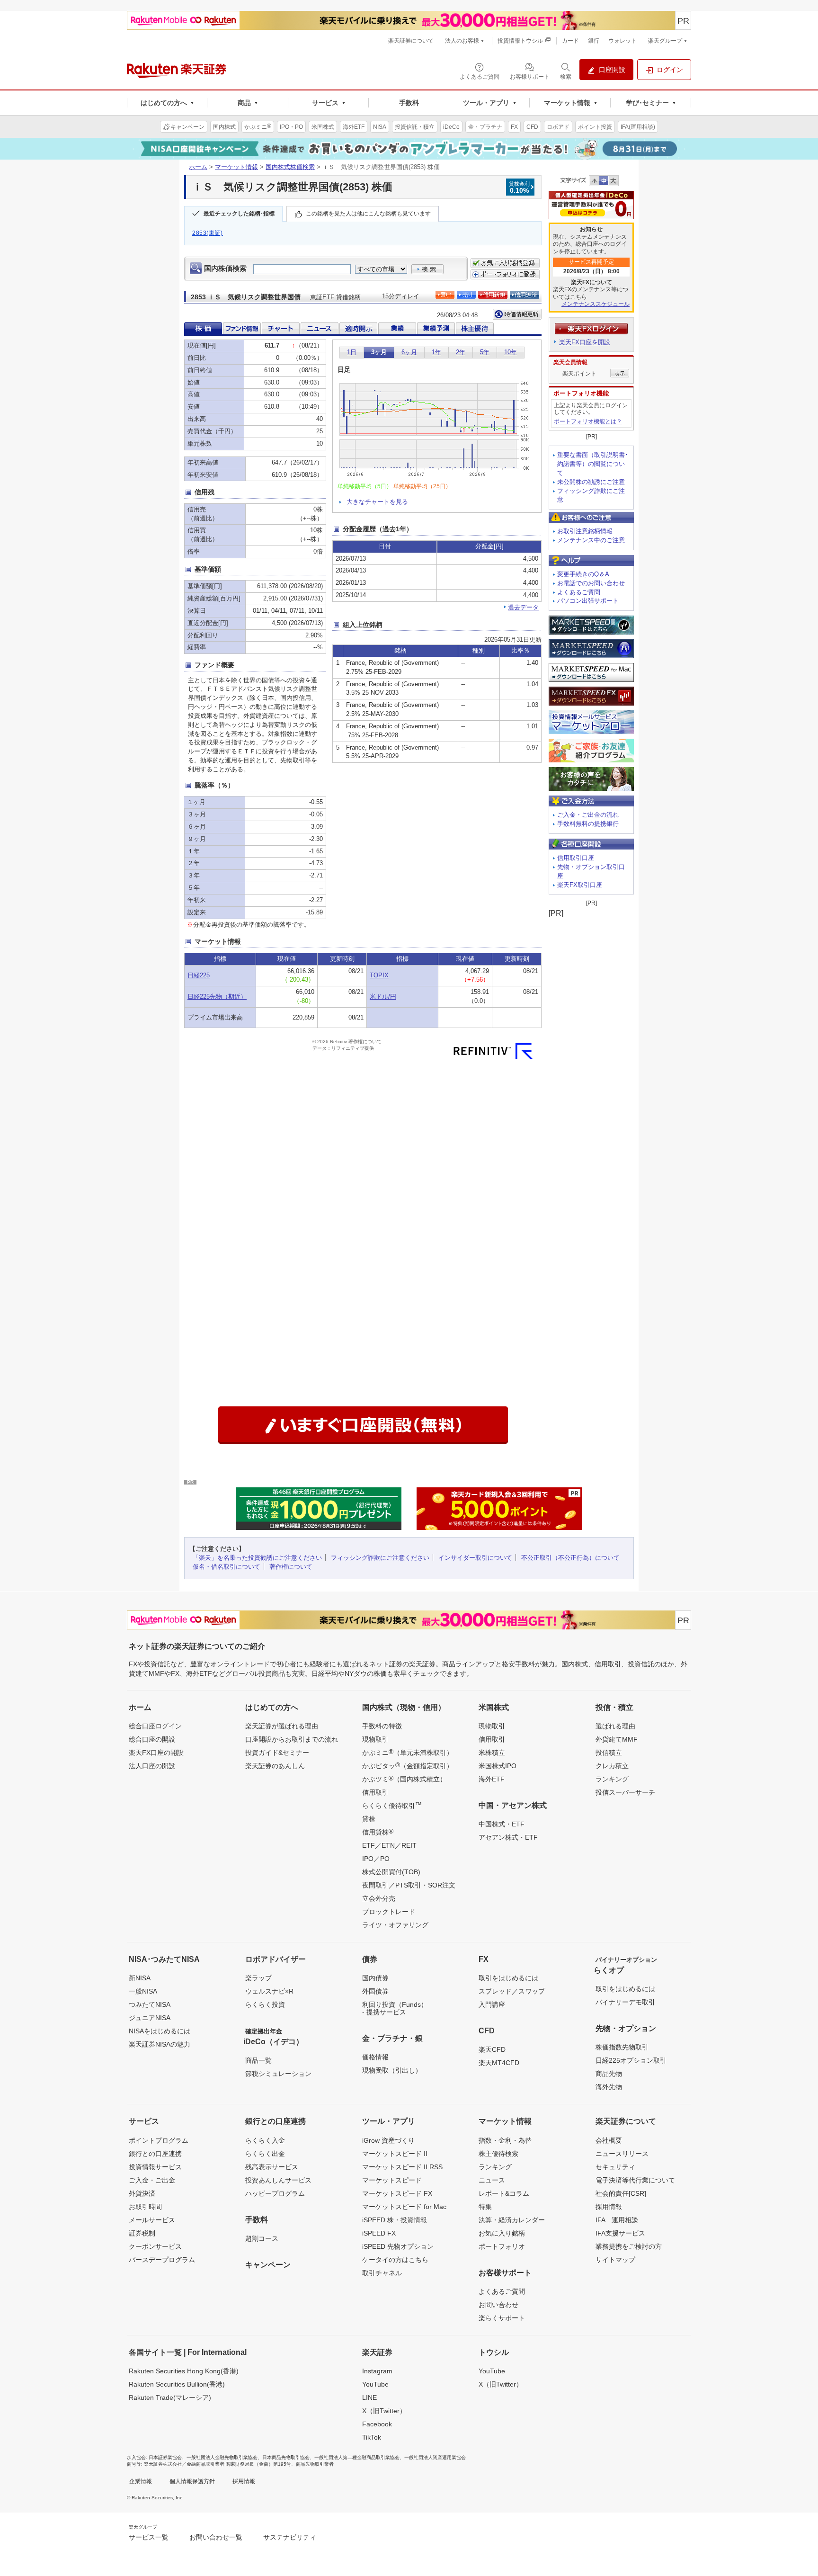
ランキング (612, 1779)
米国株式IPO (498, 1766)
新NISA (140, 1978)
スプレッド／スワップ (512, 1991)
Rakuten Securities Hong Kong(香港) (184, 2371)
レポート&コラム (504, 2193)
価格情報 (375, 2057)
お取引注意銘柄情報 (585, 531)
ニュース (492, 2180)
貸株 (369, 1819)
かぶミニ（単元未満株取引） (408, 1752)
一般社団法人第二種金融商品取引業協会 (357, 2457)
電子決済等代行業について (635, 2180)
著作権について (291, 1567)
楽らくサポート (502, 2318)
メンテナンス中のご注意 (591, 540)
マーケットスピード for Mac (404, 2207)
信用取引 (375, 1792)
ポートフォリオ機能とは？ (588, 421)
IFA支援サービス (620, 2233)
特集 (485, 2207)
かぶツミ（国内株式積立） (404, 1779)
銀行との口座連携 (155, 2154)
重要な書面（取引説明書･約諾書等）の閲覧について (593, 464)
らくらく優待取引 (392, 1805)
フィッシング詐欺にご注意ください (380, 1558)
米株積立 (492, 1753)
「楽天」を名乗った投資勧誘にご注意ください (257, 1558)
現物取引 (375, 1739)
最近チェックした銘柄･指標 (239, 214)
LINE (369, 2397)
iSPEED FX (379, 2233)
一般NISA (143, 1991)
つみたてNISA (150, 2004)
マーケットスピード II (395, 2154)
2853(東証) (208, 233)
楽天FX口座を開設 (585, 342)
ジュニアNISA (150, 2018)
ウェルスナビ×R (269, 1991)
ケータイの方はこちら (395, 2260)
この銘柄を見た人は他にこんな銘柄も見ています (368, 214)
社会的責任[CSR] (621, 2193)
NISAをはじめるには (160, 2031)
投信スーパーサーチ (625, 1792)
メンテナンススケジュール (596, 304)
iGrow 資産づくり (388, 2140)
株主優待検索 (498, 2154)
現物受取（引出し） (392, 2070)
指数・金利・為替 (505, 2140)
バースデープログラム (162, 2260)
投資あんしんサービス (278, 2180)
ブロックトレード (389, 1912)
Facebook (377, 2424)
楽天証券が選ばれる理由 (282, 1726)
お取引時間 (145, 2207)
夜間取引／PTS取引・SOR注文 (409, 1885)
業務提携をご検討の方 (629, 2246)
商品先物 (609, 2074)
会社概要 (609, 2140)
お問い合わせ (498, 2305)
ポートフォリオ (502, 2246)
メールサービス (152, 2220)
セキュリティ (615, 2167)
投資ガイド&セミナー (277, 1753)
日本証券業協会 (165, 2457)
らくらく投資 (265, 2004)
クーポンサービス (155, 2246)
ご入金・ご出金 (152, 2180)
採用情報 (609, 2207)
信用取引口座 (576, 858)
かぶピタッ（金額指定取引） (408, 1765)
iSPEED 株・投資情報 (395, 2220)
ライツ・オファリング (395, 1925)
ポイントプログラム (159, 2140)
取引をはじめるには (508, 1978)
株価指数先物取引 (622, 2047)
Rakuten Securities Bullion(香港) (177, 2384)
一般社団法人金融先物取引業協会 (222, 2457)
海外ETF (492, 1779)
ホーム (198, 167)
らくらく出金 (265, 2154)
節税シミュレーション (278, 2074)
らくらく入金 (265, 2140)
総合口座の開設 (152, 1739)
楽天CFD (492, 2049)
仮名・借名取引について (227, 1567)
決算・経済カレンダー (512, 2220)
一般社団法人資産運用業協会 (435, 2457)
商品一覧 (258, 2060)
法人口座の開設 (152, 1766)
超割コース (262, 2238)
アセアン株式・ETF (508, 1837)
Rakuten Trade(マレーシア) (170, 2397)
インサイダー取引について (475, 1558)
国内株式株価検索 (290, 167)
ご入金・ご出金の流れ (588, 815)
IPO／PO (376, 1859)
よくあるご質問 (579, 592)
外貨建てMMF (617, 1739)
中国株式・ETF (502, 1824)
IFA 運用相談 (617, 2220)
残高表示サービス (272, 2167)
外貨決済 (142, 2193)
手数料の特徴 (382, 1726)
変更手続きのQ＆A (583, 574)
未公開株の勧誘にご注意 (591, 482)
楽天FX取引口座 (580, 885)
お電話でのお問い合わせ (591, 583)
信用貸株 (378, 1832)
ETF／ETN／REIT (389, 1845)
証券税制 (142, 2233)
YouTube (375, 2384)
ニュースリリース (622, 2154)
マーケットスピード (392, 2180)
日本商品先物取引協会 (286, 2457)
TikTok (372, 2437)
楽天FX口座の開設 (156, 1753)
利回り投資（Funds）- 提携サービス (395, 2008)
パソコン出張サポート (588, 601)
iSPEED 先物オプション (398, 2246)
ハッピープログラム (275, 2193)
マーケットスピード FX (397, 2193)
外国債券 (375, 1991)
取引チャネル (382, 2273)
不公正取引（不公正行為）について (570, 1558)
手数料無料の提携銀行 (588, 824)
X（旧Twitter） (384, 2411)
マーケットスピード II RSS (402, 2167)
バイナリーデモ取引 (625, 2002)
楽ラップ (258, 1978)
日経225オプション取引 (631, 2060)
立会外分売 (379, 1898)
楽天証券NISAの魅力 (160, 2044)
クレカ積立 (612, 1766)
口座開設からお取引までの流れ (292, 1739)
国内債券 (375, 1978)
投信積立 (609, 1753)
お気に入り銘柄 (502, 2233)
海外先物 (609, 2087)
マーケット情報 (236, 167)
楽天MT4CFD (499, 2063)
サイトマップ (615, 2260)
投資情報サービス (155, 2167)
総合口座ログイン (155, 1726)
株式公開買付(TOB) (391, 1872)
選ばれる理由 (615, 1726)
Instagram (377, 2371)
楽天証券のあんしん (275, 1766)
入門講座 (492, 2004)
